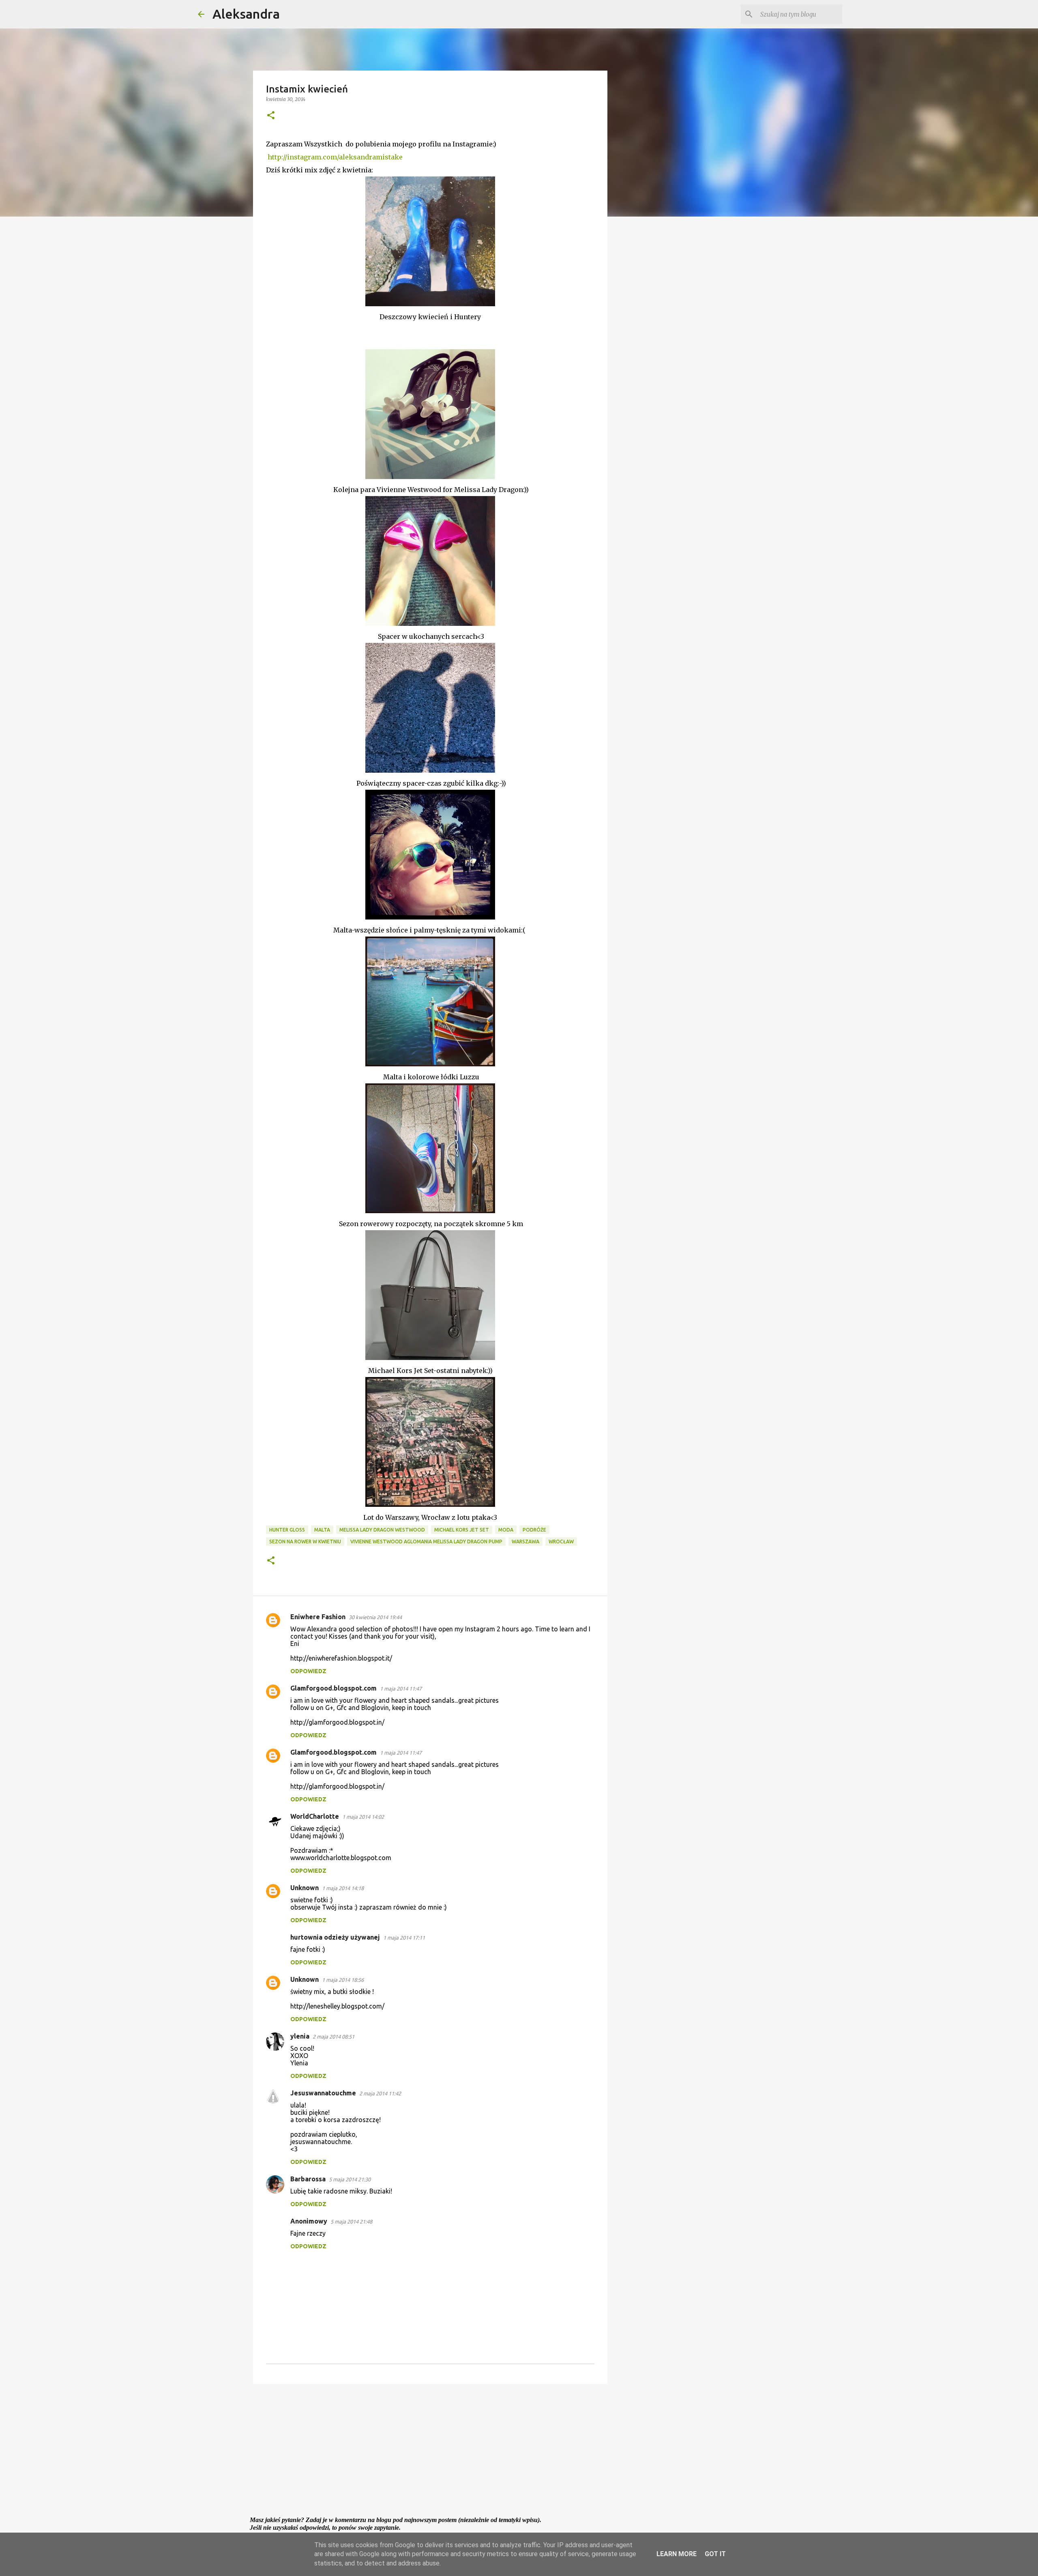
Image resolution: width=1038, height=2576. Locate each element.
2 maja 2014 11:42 (380, 2093)
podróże (534, 1530)
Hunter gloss (287, 1530)
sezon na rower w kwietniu (305, 1542)
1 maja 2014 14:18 (343, 1888)
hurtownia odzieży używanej (335, 1937)
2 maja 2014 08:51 (333, 2037)
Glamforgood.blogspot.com (333, 1688)
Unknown (305, 1888)
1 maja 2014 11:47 (401, 1689)
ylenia (300, 2036)
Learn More (677, 2554)
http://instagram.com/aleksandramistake (335, 157)
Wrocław (561, 1542)
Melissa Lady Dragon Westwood (382, 1530)
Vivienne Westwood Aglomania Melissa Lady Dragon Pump (426, 1542)
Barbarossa (308, 2179)
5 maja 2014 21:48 (351, 2222)
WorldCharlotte (315, 1816)
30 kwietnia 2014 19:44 (375, 1617)
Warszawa (525, 1542)
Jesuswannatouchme (323, 2093)
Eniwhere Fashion (318, 1617)
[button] (271, 116)
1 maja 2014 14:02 (363, 1817)
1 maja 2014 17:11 (404, 1938)
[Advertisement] (430, 2453)
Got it (715, 2554)
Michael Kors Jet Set (462, 1530)
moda (506, 1530)
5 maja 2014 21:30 (350, 2179)
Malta (322, 1530)
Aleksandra (246, 14)
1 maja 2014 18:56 (343, 1980)
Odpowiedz (308, 1671)
